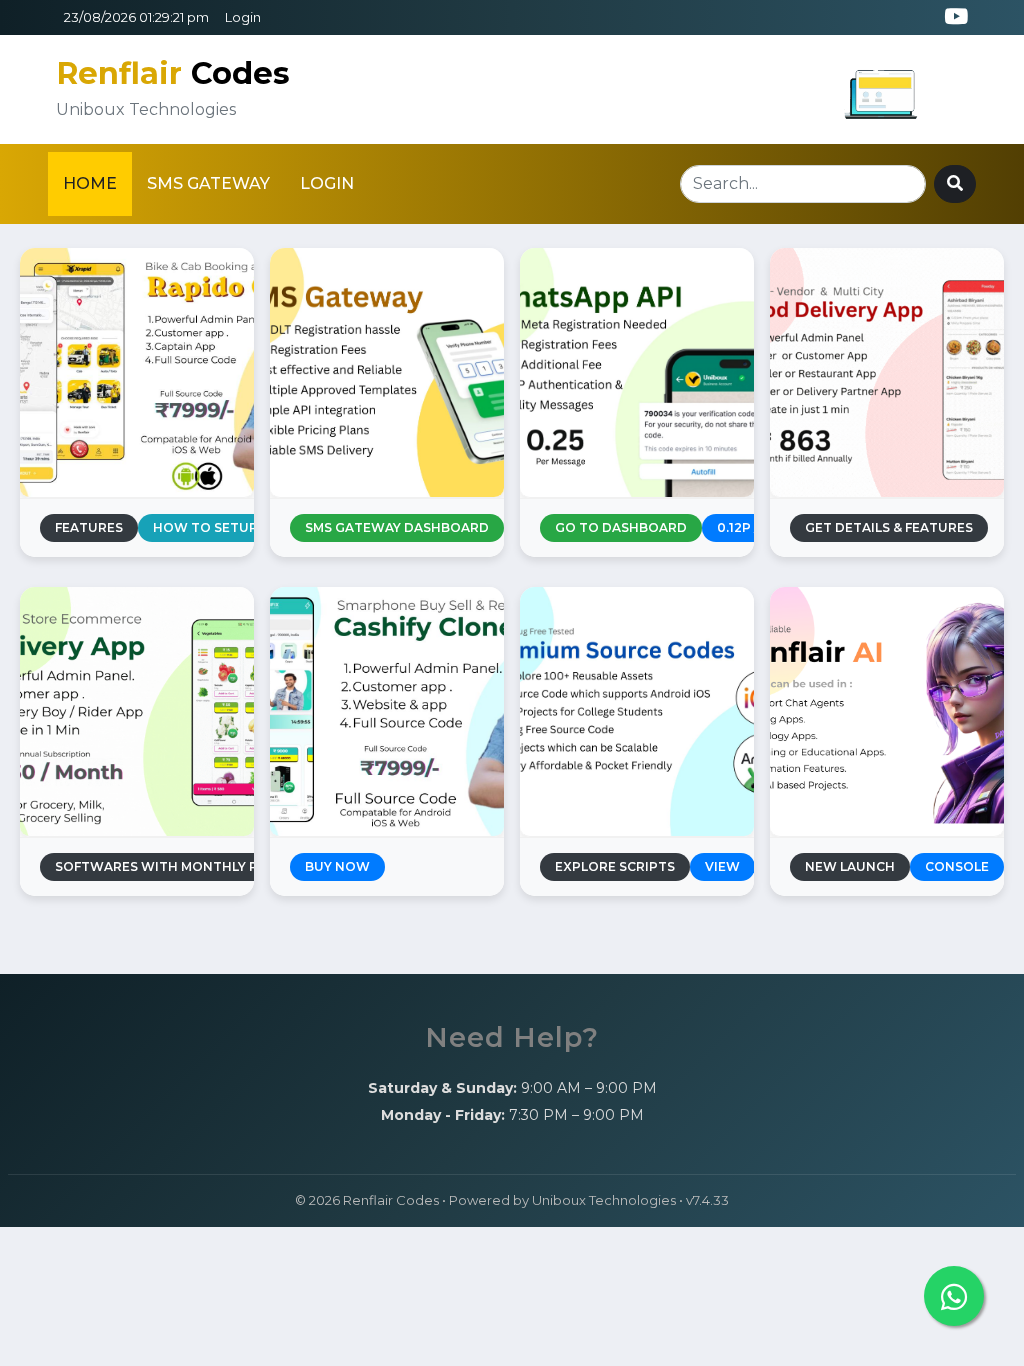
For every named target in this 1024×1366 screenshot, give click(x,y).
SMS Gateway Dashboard (397, 527)
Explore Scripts (615, 866)
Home (90, 183)
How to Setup (205, 527)
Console (957, 866)
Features (89, 527)
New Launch (850, 866)
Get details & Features (889, 527)
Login (243, 17)
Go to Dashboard (621, 527)
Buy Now (337, 866)
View (722, 866)
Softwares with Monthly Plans (173, 866)
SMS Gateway (208, 183)
